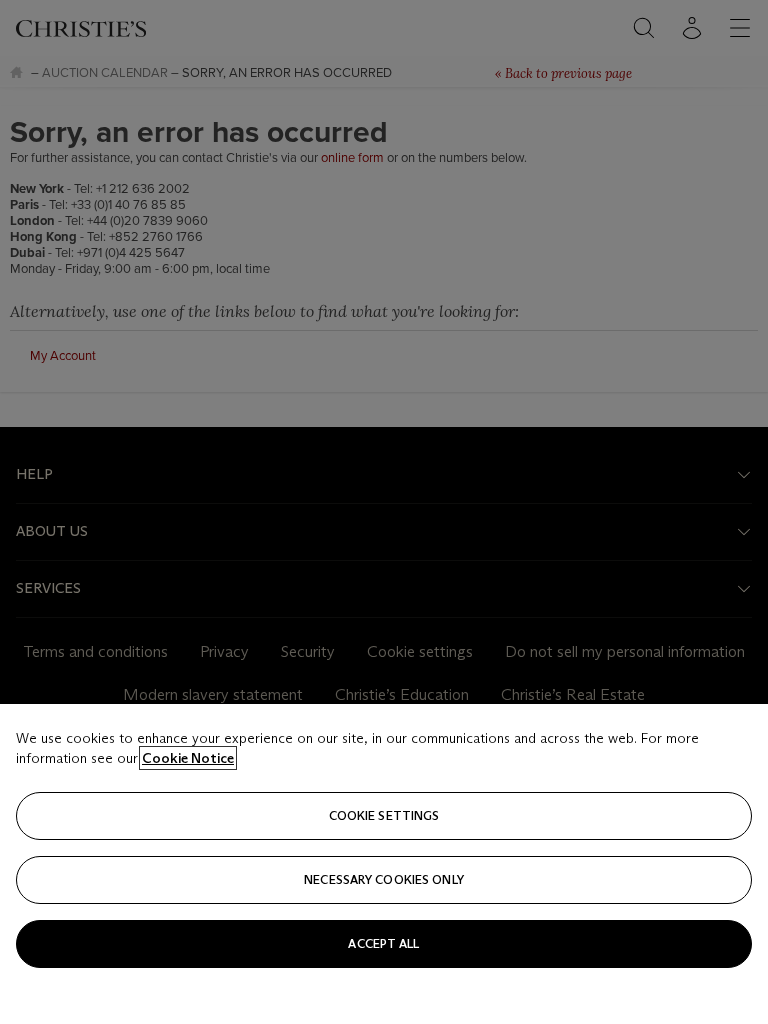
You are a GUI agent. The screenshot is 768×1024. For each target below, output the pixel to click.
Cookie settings (384, 815)
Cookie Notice (188, 758)
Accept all (383, 943)
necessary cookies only (384, 879)
